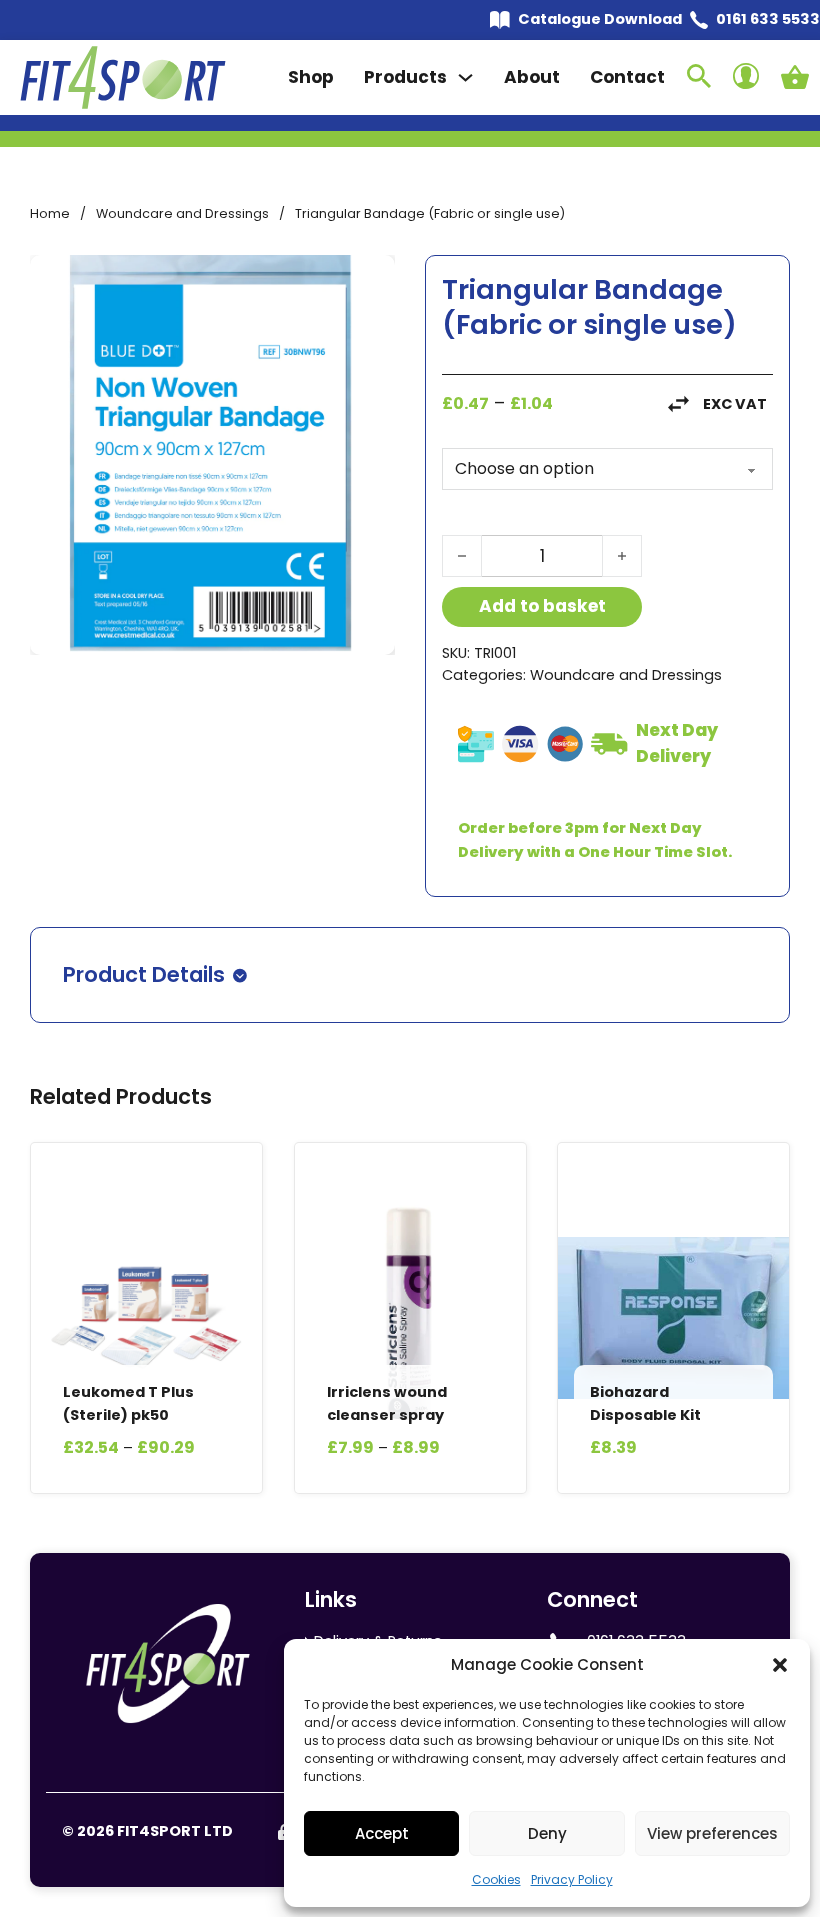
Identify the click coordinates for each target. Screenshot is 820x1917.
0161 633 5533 (768, 19)
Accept (382, 1833)
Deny (547, 1833)
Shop (311, 77)
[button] (780, 1665)
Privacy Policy (572, 1879)
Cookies (496, 1879)
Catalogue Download (600, 19)
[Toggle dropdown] (465, 77)
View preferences (712, 1833)
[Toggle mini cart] (795, 77)
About (532, 77)
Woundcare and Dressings (182, 213)
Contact (627, 77)
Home (50, 213)
